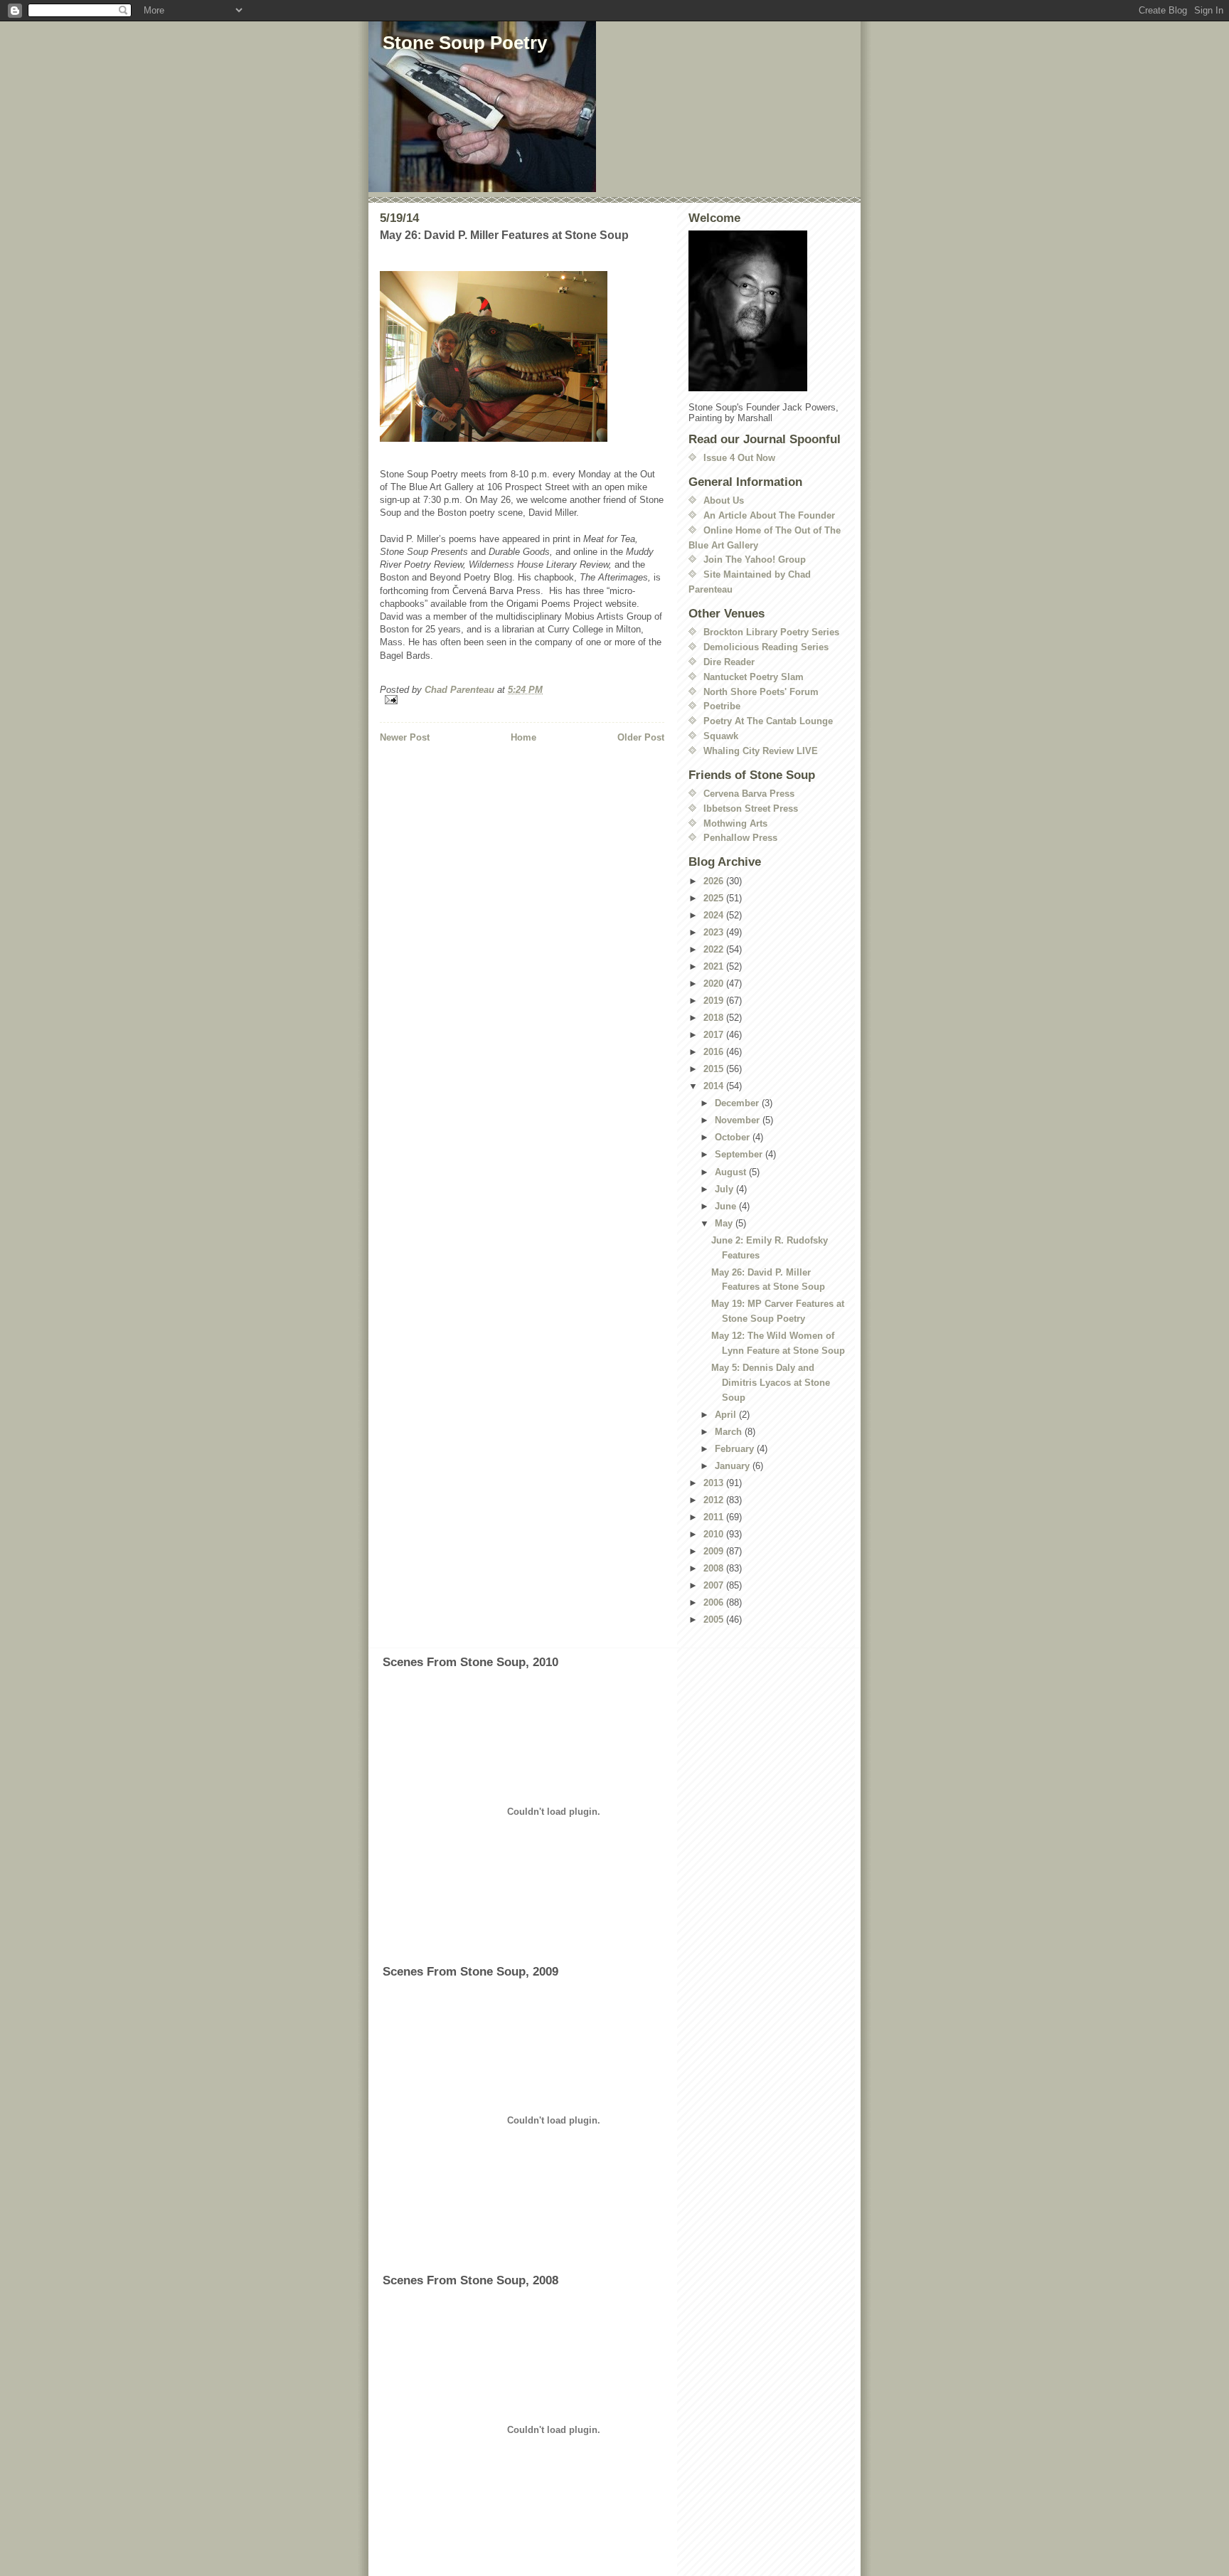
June (727, 1206)
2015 (715, 1069)
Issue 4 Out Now (739, 458)
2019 (715, 1001)
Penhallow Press (740, 838)
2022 (715, 949)
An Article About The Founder (769, 515)
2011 (715, 1517)
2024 (715, 915)
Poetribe (722, 706)
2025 (715, 898)
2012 (715, 1500)
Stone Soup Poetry (465, 43)
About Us (724, 500)
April (727, 1415)
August (732, 1172)
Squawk (721, 736)
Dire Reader (729, 662)
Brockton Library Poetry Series (771, 632)
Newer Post (405, 737)
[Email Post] (522, 700)
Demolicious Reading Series (766, 647)
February (736, 1449)
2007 (715, 1585)
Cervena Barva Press (749, 794)
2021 (715, 966)
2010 (715, 1534)
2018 (715, 1018)
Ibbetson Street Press (751, 809)
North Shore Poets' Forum (761, 692)
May (725, 1223)
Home (523, 737)
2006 (715, 1602)
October (734, 1137)
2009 (715, 1551)
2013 (715, 1483)
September (740, 1154)
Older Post (641, 737)
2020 (715, 984)
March (730, 1432)
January (734, 1466)
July (725, 1189)
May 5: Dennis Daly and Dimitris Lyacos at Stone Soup (771, 1383)
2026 (715, 881)
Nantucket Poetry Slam (754, 677)
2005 (715, 1620)
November (739, 1120)
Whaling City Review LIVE (761, 751)
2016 (715, 1052)
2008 (715, 1568)
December (738, 1103)
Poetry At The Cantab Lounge (768, 721)
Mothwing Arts (735, 823)
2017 (715, 1035)
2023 (715, 932)
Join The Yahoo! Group (755, 560)
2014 (715, 1086)
